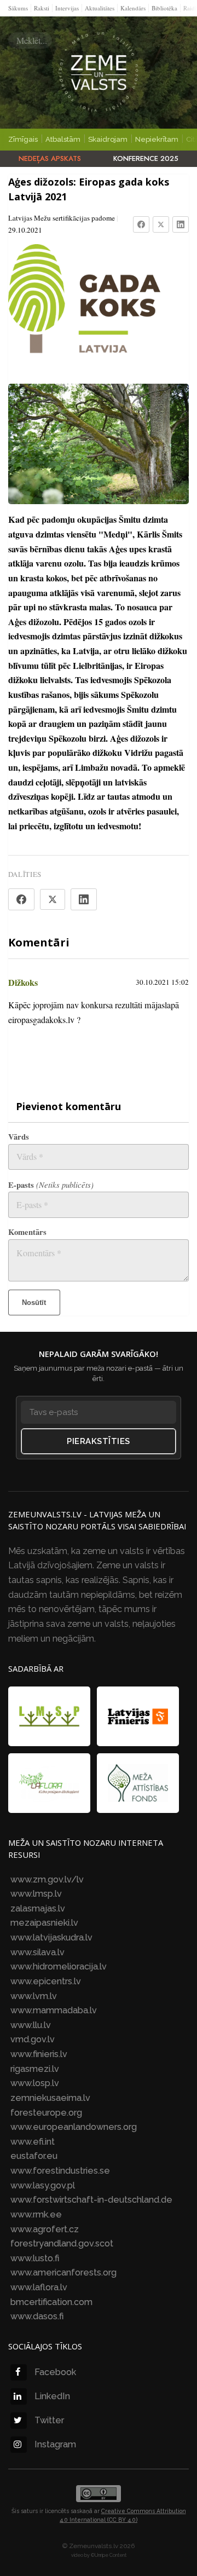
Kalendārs (133, 8)
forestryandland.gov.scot (62, 2243)
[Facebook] (141, 224)
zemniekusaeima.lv (50, 2098)
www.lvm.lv (34, 1996)
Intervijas (67, 8)
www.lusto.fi (35, 2258)
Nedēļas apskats (50, 158)
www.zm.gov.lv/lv (47, 1879)
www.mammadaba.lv (54, 2010)
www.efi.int (33, 2142)
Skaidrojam (108, 139)
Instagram (55, 2444)
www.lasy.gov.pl (43, 2185)
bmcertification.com (51, 2302)
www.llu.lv (31, 2025)
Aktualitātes (100, 8)
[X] (161, 224)
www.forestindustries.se (60, 2171)
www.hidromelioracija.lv (59, 1966)
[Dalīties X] (53, 899)
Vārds (19, 1137)
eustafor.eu (34, 2156)
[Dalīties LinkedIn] (84, 899)
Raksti (42, 8)
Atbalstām (63, 139)
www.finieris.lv (39, 2054)
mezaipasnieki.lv (44, 1923)
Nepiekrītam (157, 139)
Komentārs (27, 1232)
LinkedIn (52, 2396)
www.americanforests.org (63, 2272)
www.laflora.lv (39, 2287)
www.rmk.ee (36, 2214)
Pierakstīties (99, 1441)
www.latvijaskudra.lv (51, 1937)
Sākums (18, 8)
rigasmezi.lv (35, 2069)
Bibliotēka (164, 8)
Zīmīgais (23, 139)
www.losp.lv (35, 2083)
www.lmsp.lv (36, 1894)
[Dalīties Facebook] (21, 899)
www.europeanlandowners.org (74, 2127)
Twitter (49, 2420)
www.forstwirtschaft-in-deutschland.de (91, 2200)
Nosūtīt (34, 1303)
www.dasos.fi (37, 2316)
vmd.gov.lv (33, 2039)
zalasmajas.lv (38, 1908)
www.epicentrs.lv (46, 1981)
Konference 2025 (146, 158)
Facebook (55, 2372)
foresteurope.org (46, 2113)
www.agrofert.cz (45, 2229)
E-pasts (51, 1185)
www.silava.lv (37, 1952)
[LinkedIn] (181, 224)
